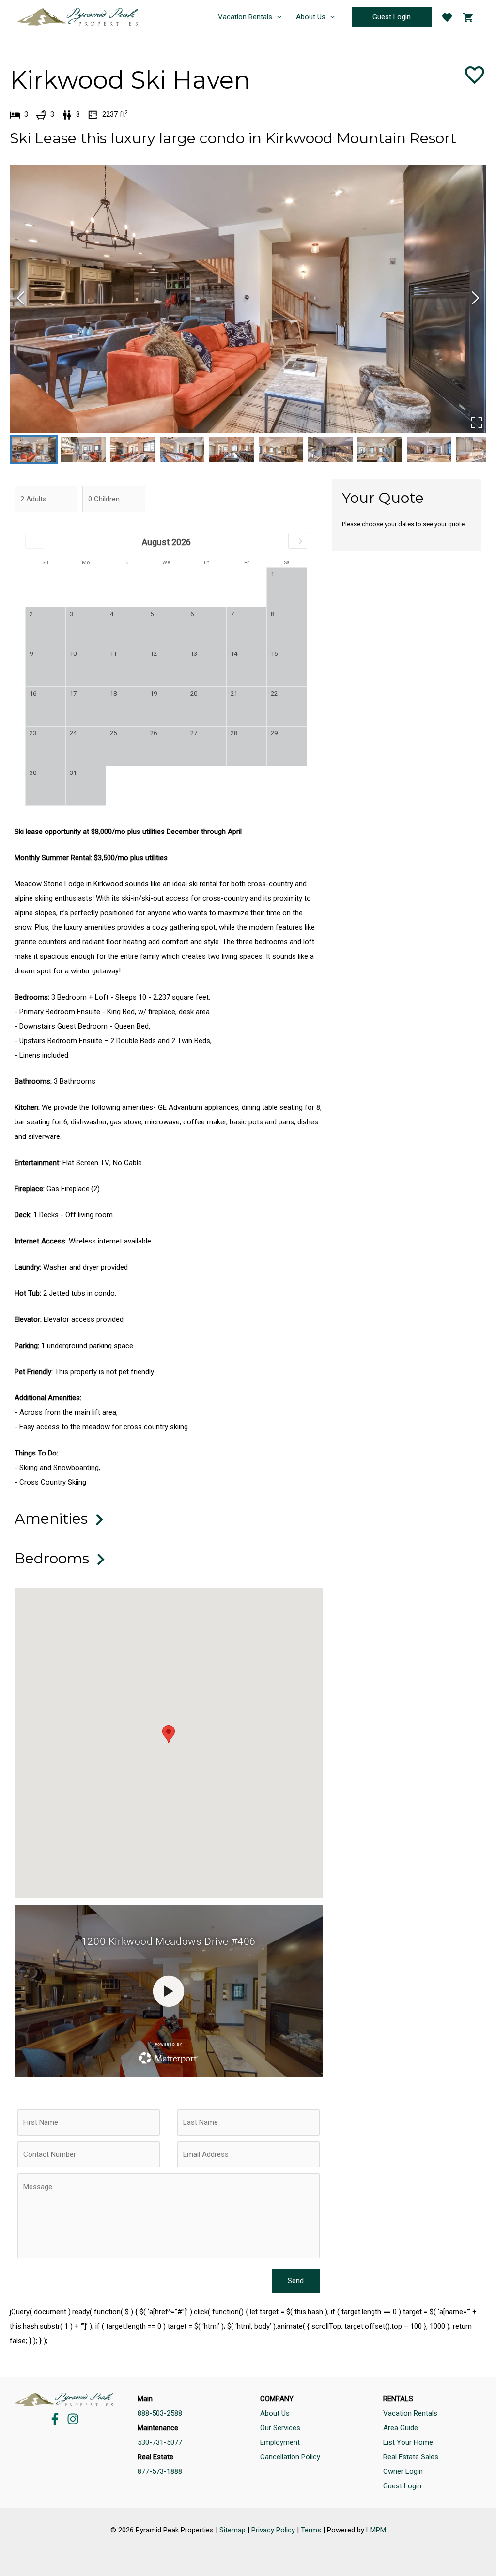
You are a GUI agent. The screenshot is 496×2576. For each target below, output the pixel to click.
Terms (311, 2530)
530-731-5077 (160, 2442)
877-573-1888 (160, 2471)
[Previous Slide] (21, 298)
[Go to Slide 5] (232, 450)
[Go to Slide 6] (281, 450)
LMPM (376, 2530)
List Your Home (408, 2442)
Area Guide (401, 2428)
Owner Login (403, 2471)
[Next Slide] (475, 298)
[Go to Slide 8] (380, 450)
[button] (248, 299)
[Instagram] (73, 2419)
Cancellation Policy (290, 2457)
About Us (275, 2413)
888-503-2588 (160, 2413)
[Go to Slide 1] (34, 450)
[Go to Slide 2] (83, 450)
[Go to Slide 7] (330, 450)
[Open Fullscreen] (476, 423)
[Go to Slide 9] (429, 450)
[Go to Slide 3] (133, 450)
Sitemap (232, 2530)
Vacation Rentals (410, 2413)
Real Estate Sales (411, 2457)
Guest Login (402, 2486)
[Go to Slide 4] (182, 450)
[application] (277, 17)
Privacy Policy (273, 2530)
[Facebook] (55, 2419)
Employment (280, 2442)
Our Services (280, 2428)
